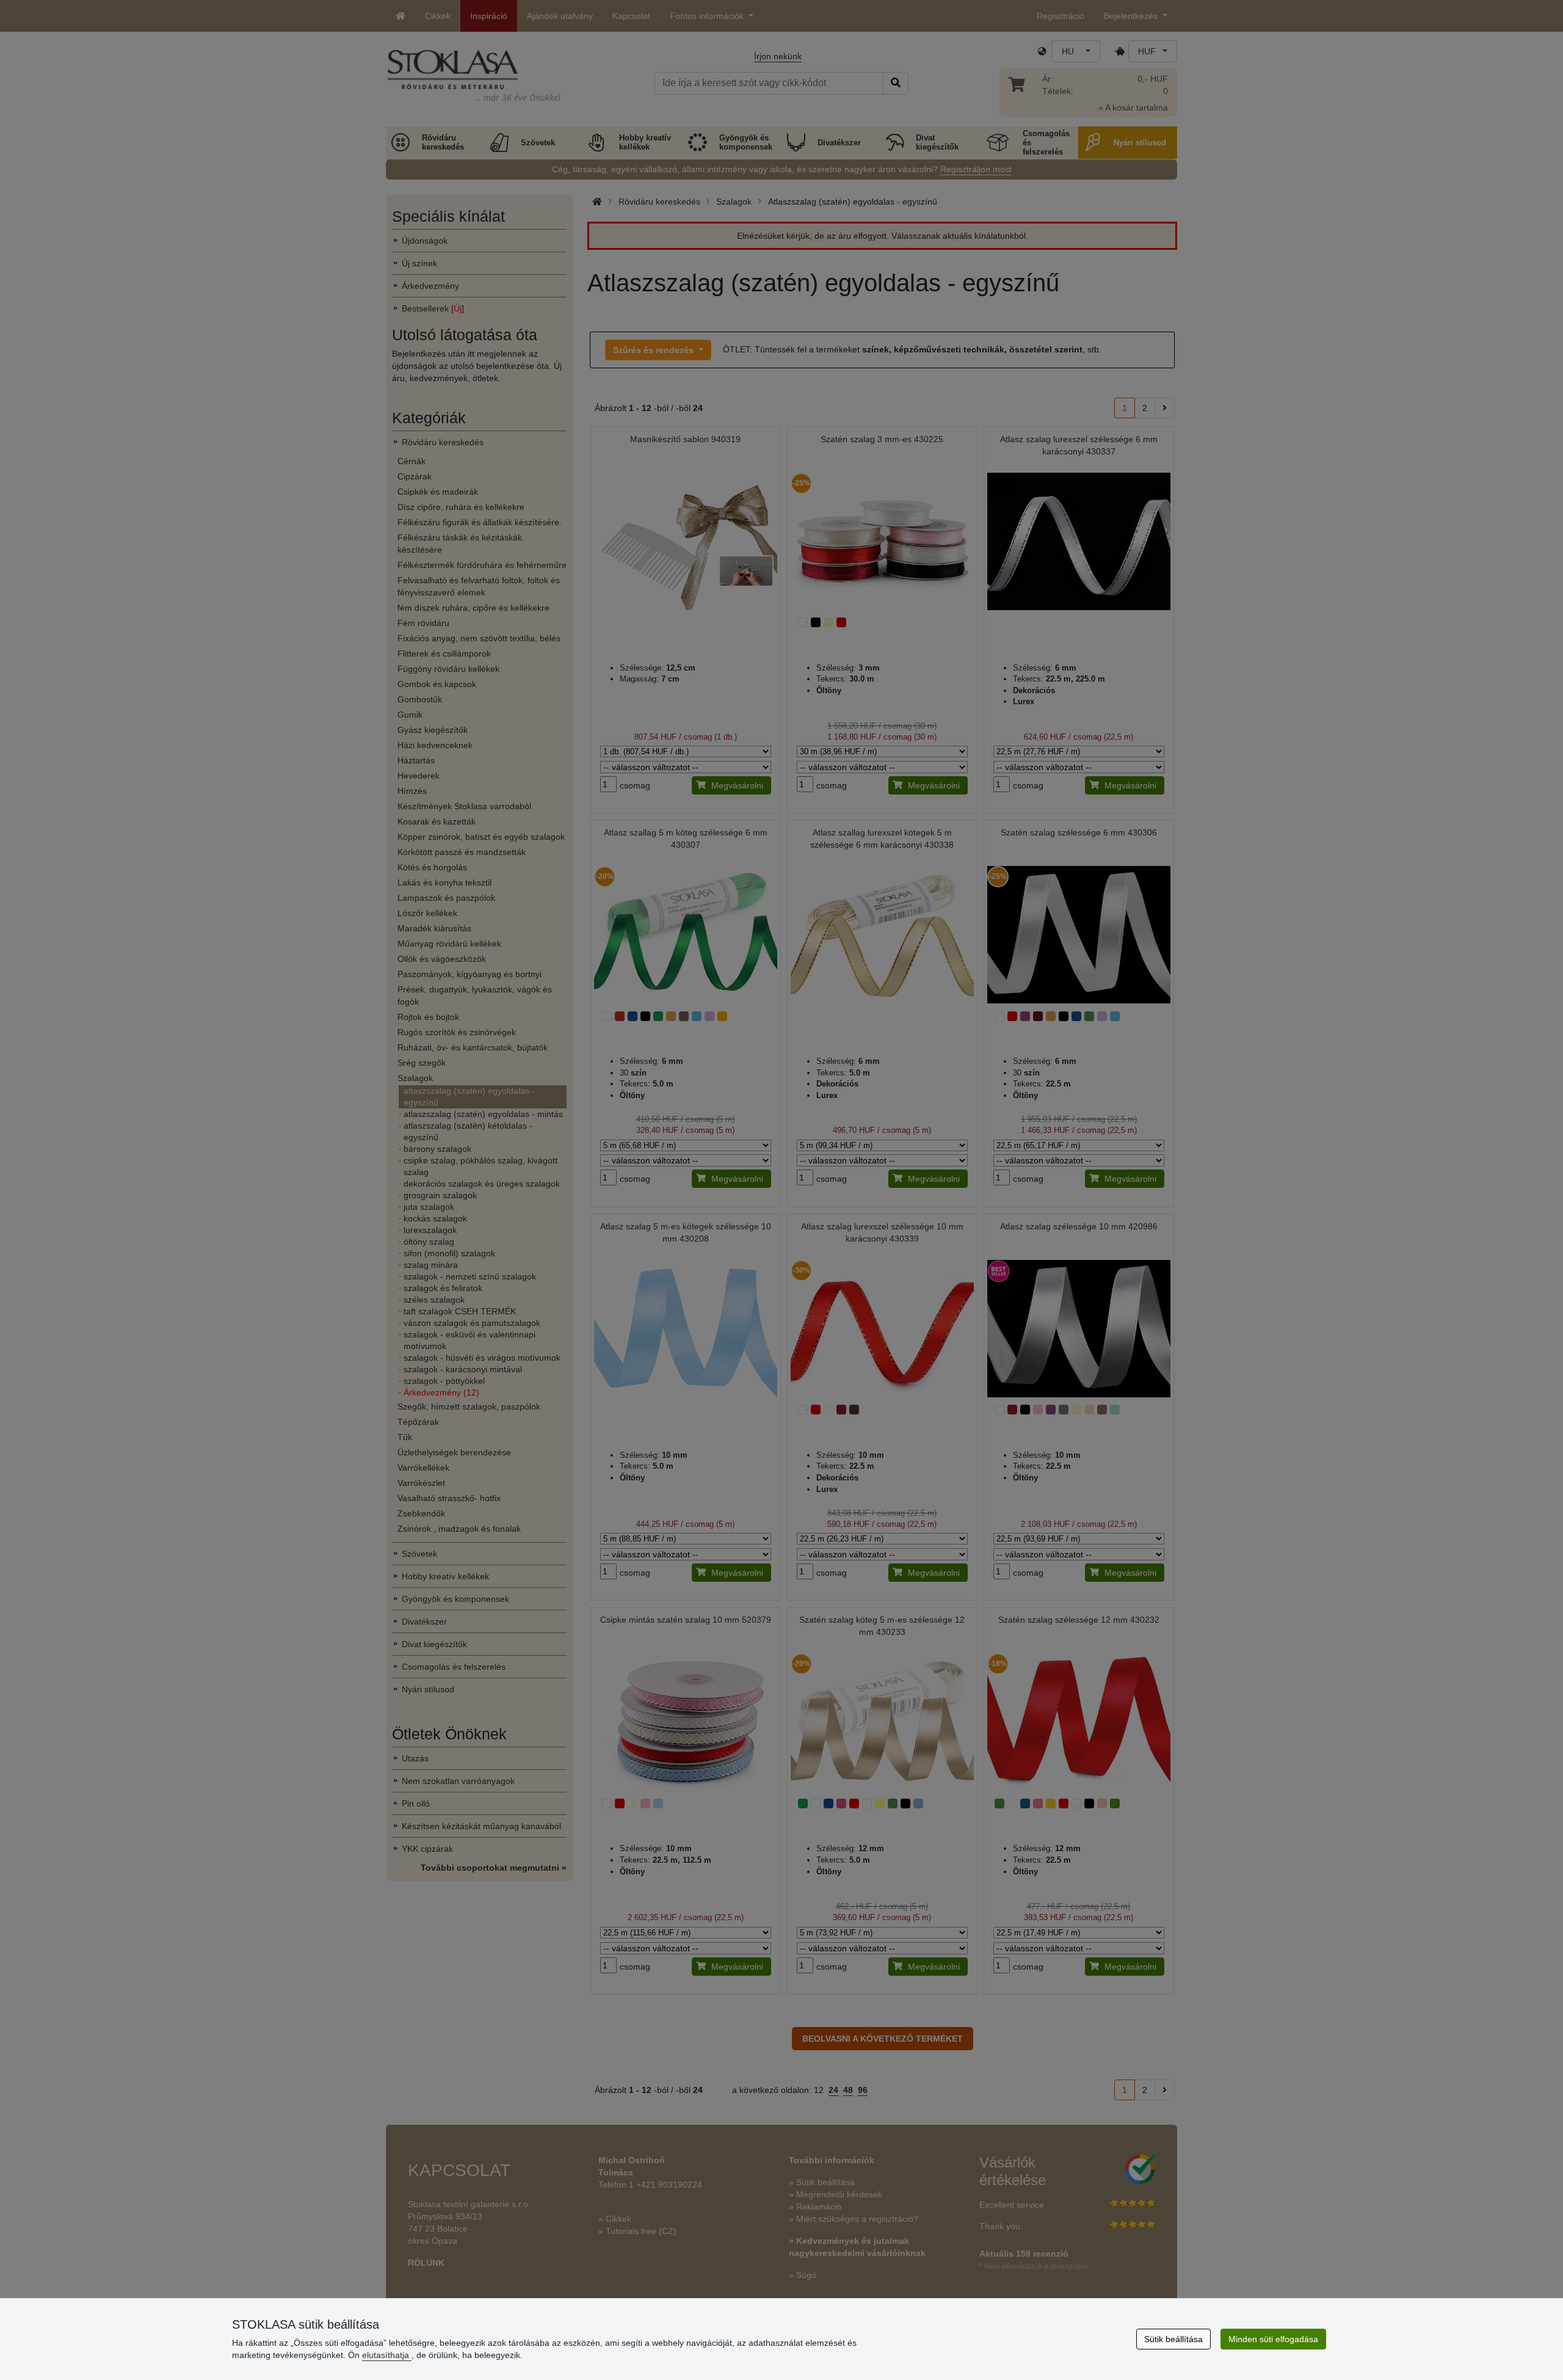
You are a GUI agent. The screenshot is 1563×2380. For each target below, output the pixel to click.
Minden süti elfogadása (1273, 2339)
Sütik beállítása (1173, 2339)
